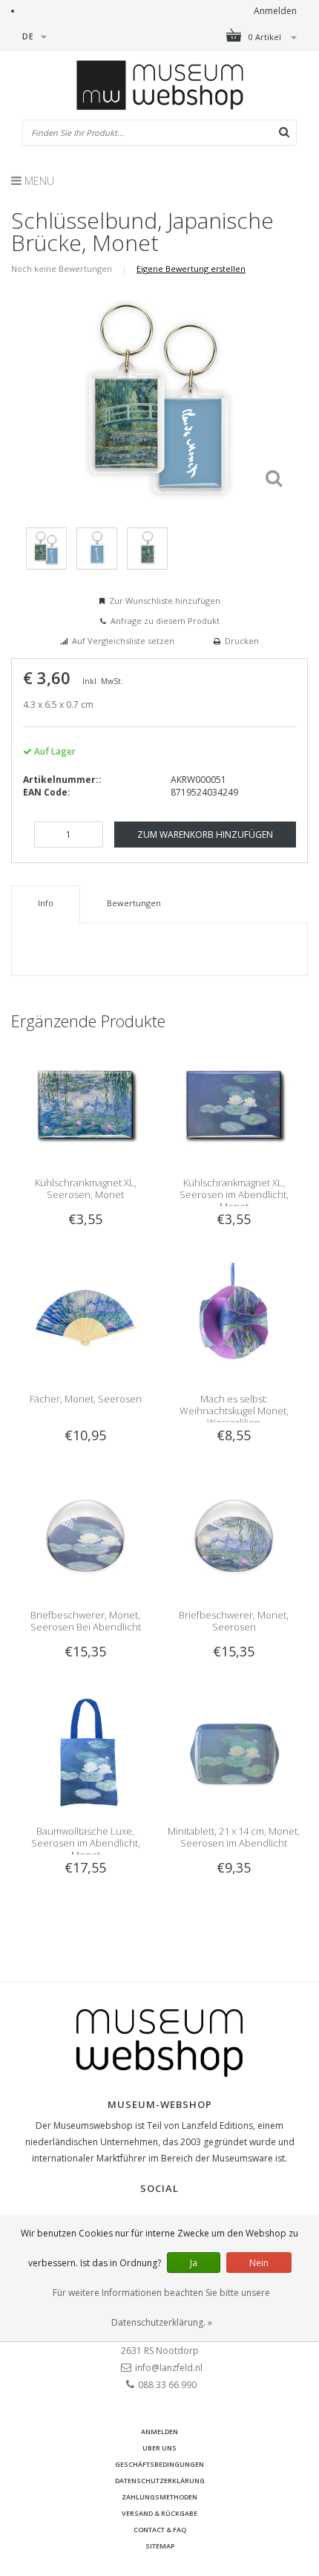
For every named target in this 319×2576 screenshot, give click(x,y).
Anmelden (275, 11)
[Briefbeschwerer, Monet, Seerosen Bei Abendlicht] (85, 1535)
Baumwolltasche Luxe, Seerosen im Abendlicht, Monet (86, 1843)
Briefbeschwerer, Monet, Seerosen (234, 1621)
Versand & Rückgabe (159, 2513)
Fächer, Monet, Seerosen (86, 1399)
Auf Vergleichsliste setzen (123, 641)
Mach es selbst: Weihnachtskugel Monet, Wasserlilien (234, 1411)
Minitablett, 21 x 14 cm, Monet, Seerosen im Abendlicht (234, 1837)
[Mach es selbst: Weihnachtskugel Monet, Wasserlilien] (234, 1319)
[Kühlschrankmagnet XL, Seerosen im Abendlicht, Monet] (234, 1103)
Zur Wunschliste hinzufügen (165, 601)
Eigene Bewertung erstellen (191, 269)
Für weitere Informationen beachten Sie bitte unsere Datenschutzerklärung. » (161, 2307)
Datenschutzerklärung (160, 2481)
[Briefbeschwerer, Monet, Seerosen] (234, 1535)
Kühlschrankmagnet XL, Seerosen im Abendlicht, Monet (234, 1194)
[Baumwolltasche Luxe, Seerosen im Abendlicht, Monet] (85, 1751)
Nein (259, 2263)
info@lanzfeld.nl (169, 2368)
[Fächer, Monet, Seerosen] (85, 1319)
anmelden (159, 2432)
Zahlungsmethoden (159, 2497)
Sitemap (160, 2546)
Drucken (242, 641)
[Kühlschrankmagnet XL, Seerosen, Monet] (85, 1103)
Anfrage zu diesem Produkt (165, 621)
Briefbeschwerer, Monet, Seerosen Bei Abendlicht (86, 1621)
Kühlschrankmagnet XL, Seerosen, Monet (86, 1188)
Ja (194, 2263)
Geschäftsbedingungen (159, 2464)
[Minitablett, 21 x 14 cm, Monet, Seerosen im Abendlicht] (234, 1751)
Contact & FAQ (160, 2530)
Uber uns (159, 2448)
